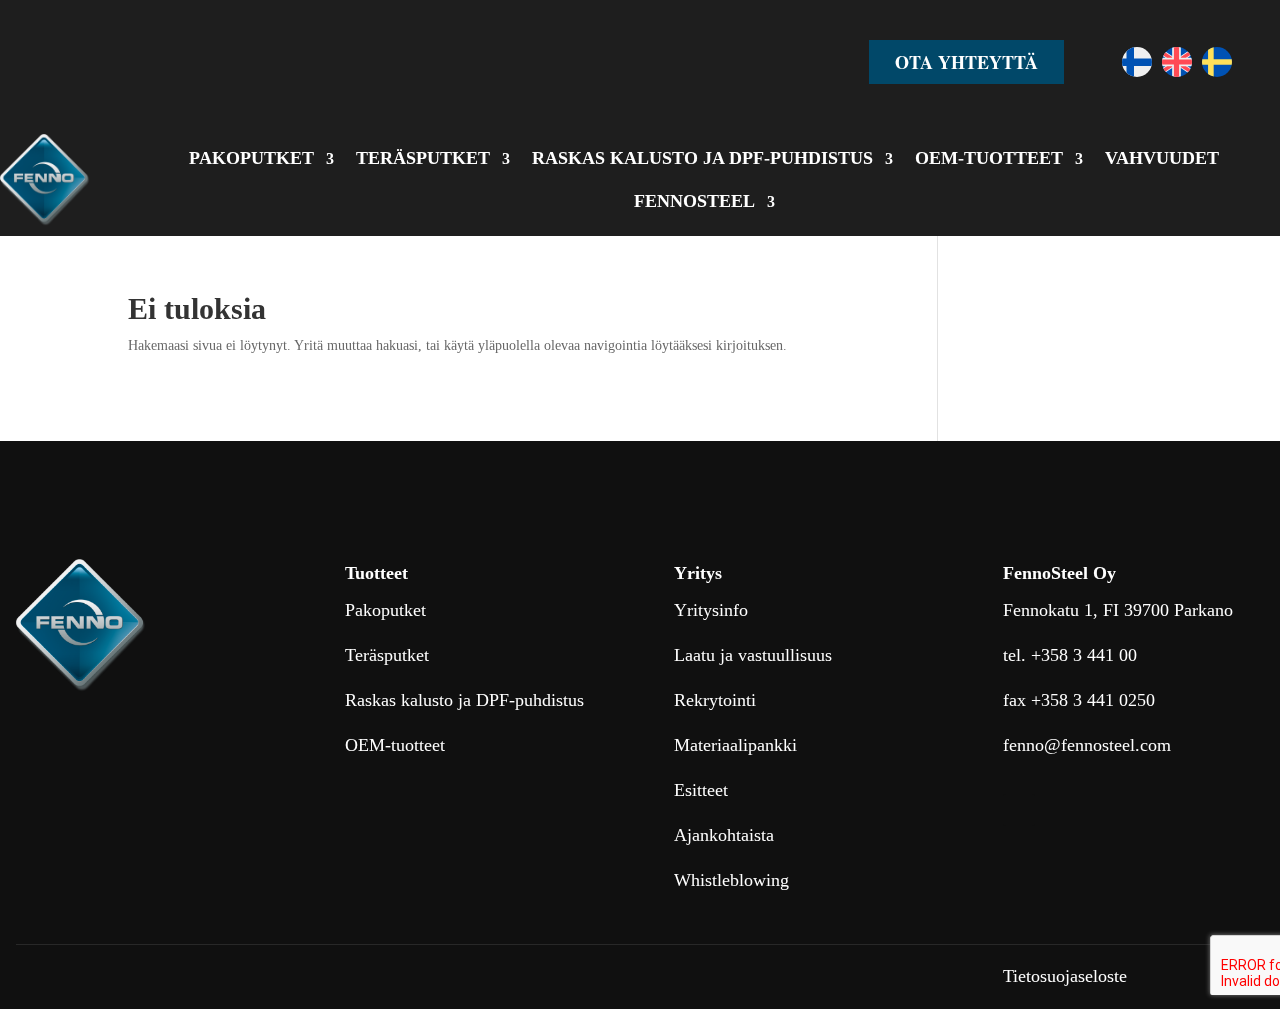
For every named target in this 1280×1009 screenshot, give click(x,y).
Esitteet (701, 790)
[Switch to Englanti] (1177, 62)
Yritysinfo (711, 610)
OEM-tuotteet (395, 745)
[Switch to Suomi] (1137, 62)
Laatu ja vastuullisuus (753, 655)
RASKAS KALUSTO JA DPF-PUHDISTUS (702, 158)
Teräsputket (387, 655)
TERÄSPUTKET (423, 158)
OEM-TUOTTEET (989, 158)
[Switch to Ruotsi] (1217, 62)
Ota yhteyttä (966, 62)
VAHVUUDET (1162, 158)
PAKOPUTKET (251, 158)
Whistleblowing (731, 880)
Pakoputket (385, 610)
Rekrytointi (715, 700)
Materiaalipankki (735, 745)
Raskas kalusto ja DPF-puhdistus (464, 700)
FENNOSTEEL (694, 201)
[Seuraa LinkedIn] (1019, 810)
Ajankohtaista (724, 835)
